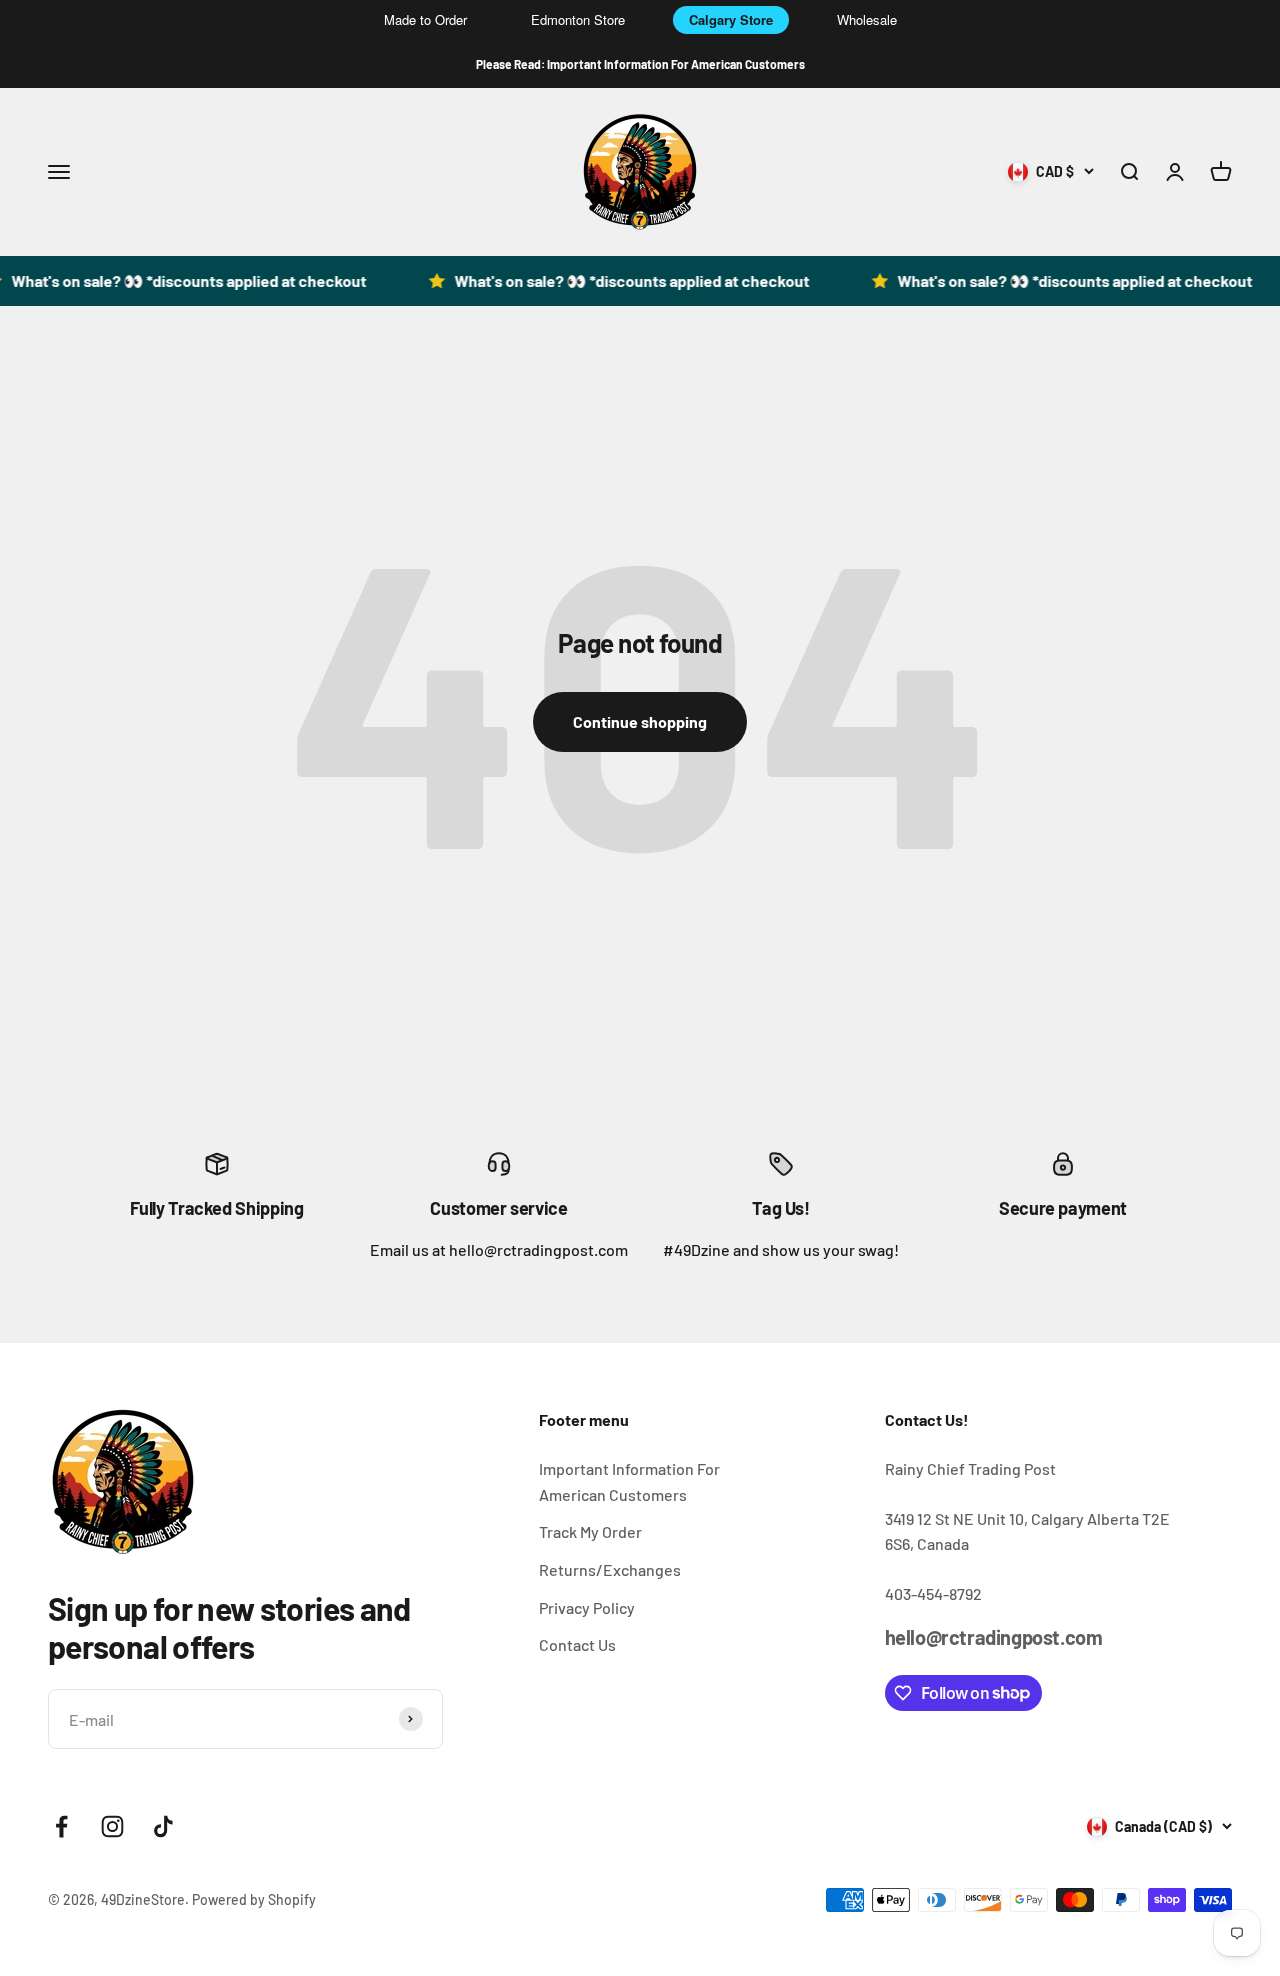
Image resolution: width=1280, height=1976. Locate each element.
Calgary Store (731, 19)
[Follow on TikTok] (163, 1826)
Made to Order (425, 19)
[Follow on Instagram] (112, 1826)
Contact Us (577, 1644)
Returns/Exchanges (610, 1569)
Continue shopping (640, 721)
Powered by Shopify (254, 1899)
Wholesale (867, 19)
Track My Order (590, 1531)
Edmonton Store (578, 19)
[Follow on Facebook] (61, 1826)
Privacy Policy (587, 1607)
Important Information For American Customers (629, 1481)
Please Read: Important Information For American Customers (640, 64)
